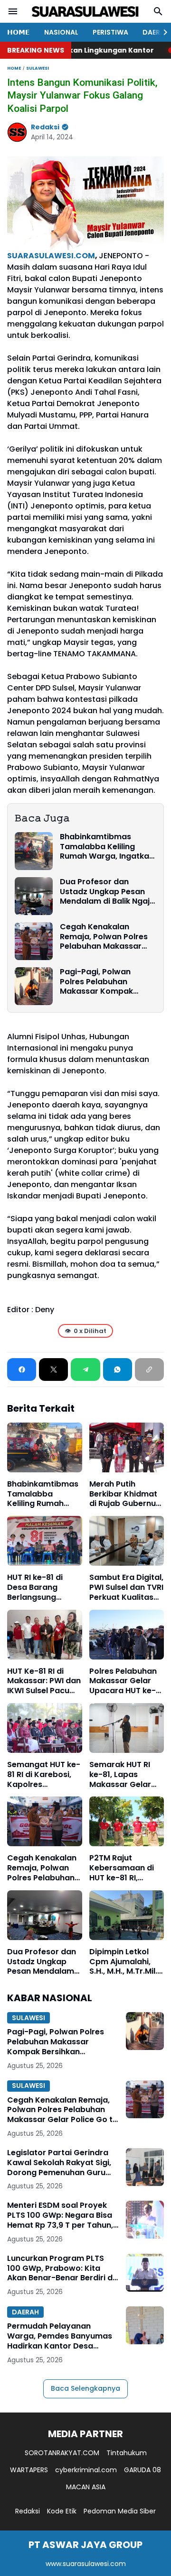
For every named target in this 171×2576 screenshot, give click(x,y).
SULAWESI (28, 2018)
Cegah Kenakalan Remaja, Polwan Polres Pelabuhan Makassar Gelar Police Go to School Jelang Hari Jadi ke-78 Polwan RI (106, 937)
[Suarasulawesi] (85, 12)
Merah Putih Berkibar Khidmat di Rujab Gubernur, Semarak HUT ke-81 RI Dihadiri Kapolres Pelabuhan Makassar (125, 1494)
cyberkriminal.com (86, 2470)
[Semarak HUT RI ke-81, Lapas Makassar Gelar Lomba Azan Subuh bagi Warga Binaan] (127, 1728)
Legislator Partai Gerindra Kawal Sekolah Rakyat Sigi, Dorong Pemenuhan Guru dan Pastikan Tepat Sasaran (62, 2163)
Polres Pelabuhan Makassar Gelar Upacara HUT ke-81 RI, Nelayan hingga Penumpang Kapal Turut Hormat (126, 1681)
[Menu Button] (13, 11)
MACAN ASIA (86, 2487)
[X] (53, 1370)
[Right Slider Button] (161, 32)
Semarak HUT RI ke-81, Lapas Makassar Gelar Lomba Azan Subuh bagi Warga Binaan (127, 1775)
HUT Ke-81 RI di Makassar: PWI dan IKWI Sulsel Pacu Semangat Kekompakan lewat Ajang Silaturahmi (44, 1681)
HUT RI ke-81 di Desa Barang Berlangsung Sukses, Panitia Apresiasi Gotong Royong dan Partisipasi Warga (42, 1587)
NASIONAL (61, 32)
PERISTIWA (110, 32)
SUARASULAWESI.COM (51, 256)
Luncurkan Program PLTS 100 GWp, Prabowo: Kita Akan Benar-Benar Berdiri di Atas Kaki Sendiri (61, 2268)
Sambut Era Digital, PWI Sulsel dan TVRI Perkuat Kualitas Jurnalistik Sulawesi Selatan (126, 1587)
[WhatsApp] (118, 1370)
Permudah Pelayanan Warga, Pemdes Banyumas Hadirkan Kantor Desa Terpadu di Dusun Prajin (60, 2336)
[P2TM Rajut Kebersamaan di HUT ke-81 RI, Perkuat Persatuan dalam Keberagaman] (127, 1821)
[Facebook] (22, 1370)
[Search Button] (158, 11)
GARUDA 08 (142, 2470)
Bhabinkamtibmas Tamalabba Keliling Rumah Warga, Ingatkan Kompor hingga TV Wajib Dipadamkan (108, 847)
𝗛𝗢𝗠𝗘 (19, 32)
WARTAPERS (29, 2470)
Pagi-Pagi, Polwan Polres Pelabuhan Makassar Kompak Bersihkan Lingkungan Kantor (102, 982)
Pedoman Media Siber (120, 2511)
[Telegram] (85, 1370)
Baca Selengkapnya (85, 2388)
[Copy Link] (149, 1370)
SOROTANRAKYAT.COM (62, 2453)
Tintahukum (127, 2453)
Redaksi (28, 2511)
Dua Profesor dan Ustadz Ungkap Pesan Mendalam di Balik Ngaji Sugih (106, 892)
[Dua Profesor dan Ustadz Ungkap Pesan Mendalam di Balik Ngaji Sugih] (34, 896)
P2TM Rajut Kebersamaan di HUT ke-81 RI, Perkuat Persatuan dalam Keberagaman (126, 1868)
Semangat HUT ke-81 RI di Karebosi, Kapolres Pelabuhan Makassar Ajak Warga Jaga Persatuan (44, 1775)
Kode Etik (62, 2511)
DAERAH (25, 2312)
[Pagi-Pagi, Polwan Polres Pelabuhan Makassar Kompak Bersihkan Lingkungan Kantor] (34, 986)
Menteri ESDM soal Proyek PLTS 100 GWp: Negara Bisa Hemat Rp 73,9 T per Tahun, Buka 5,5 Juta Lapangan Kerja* (60, 2215)
